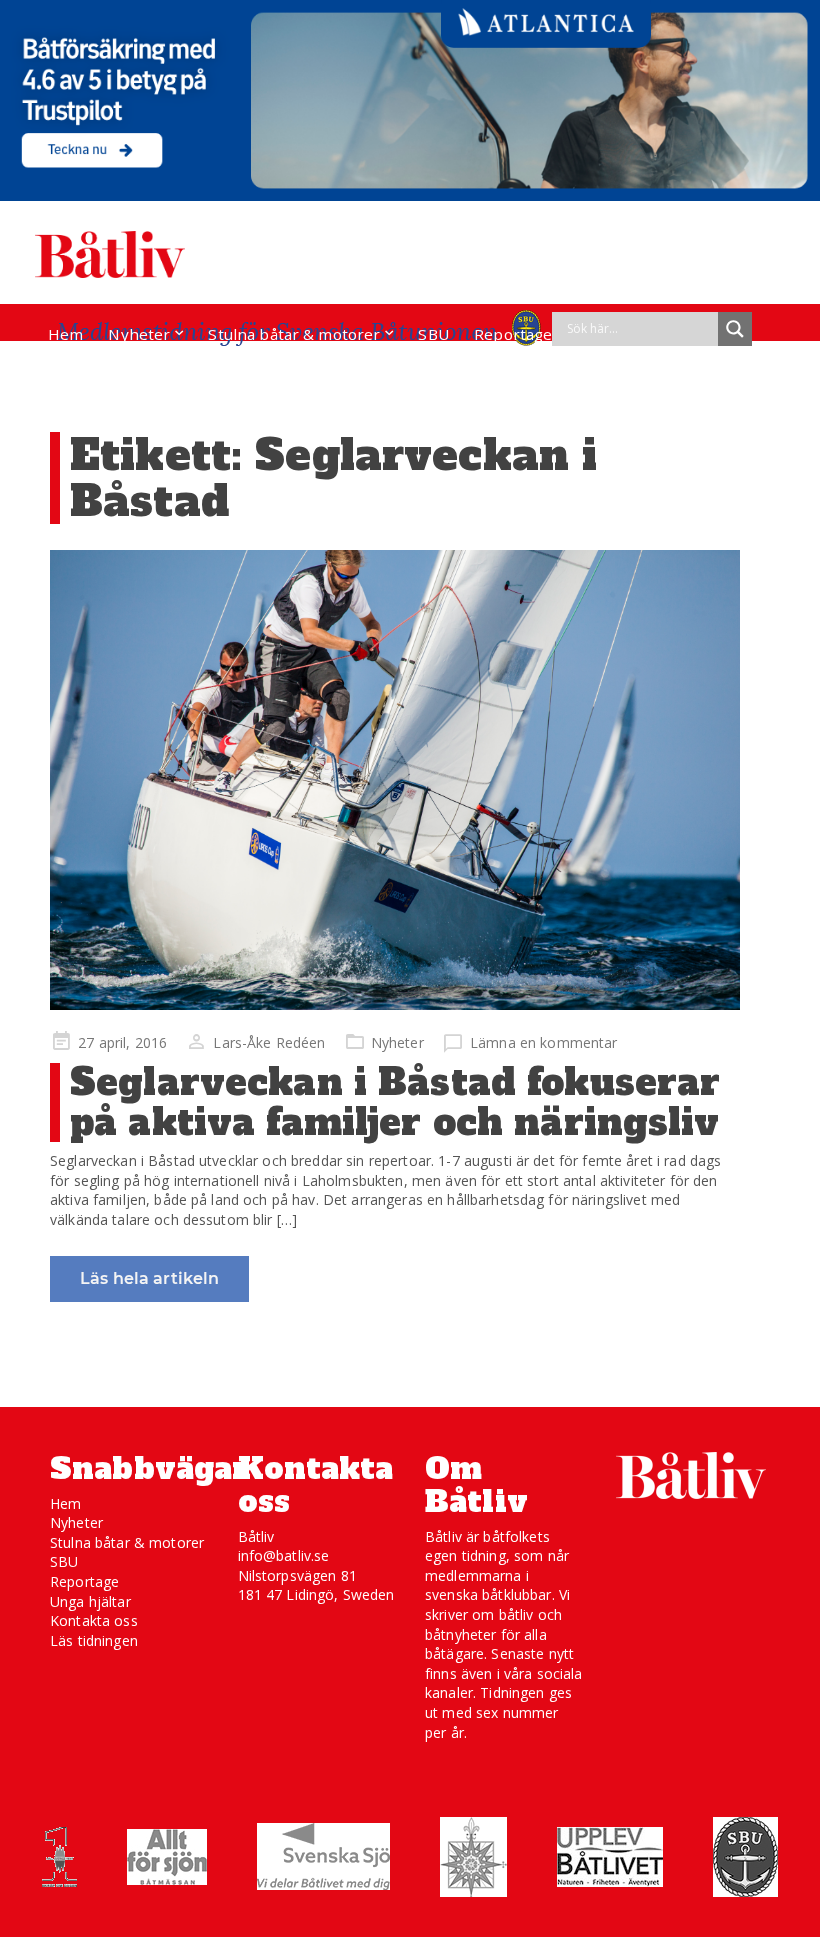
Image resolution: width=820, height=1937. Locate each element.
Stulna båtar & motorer (294, 334)
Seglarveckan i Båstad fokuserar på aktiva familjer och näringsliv (395, 1102)
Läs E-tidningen (106, 372)
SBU (433, 334)
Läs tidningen (94, 1640)
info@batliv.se (284, 1555)
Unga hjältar (90, 1601)
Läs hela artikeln (149, 1278)
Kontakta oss (94, 1620)
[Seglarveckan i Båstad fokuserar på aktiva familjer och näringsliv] (395, 780)
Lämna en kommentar (544, 1042)
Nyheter (139, 334)
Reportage (513, 334)
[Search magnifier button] (735, 329)
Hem (65, 334)
